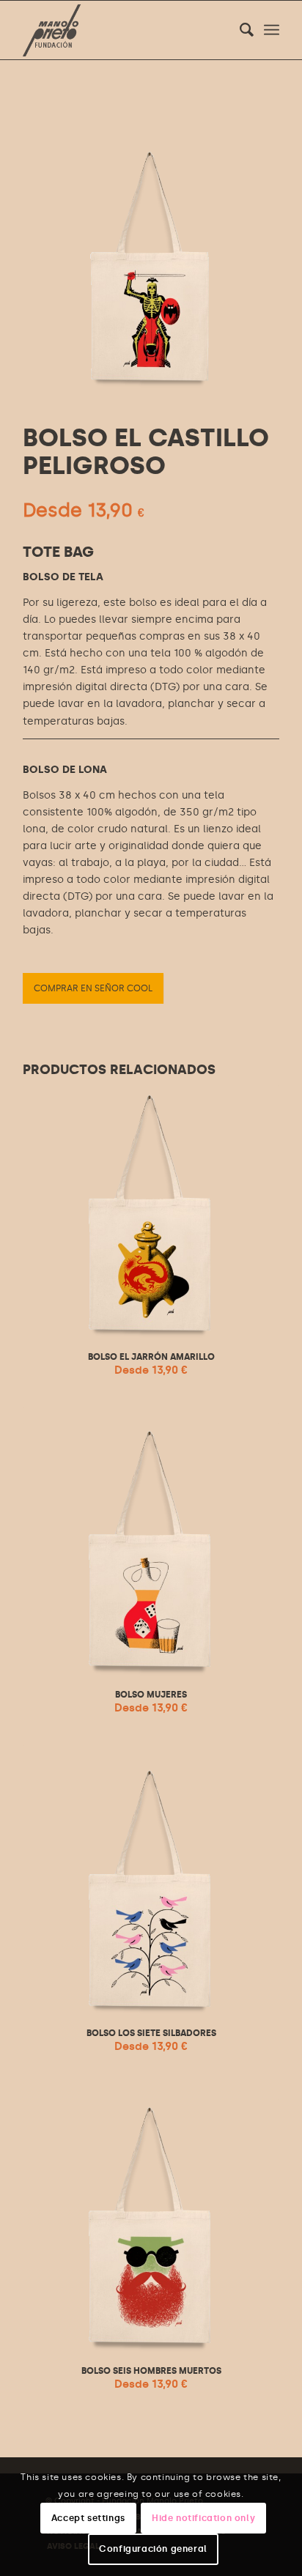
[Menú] (272, 30)
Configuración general (153, 2549)
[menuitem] (239, 30)
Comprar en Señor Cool (93, 988)
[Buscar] (239, 30)
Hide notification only (203, 2518)
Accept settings (88, 2518)
